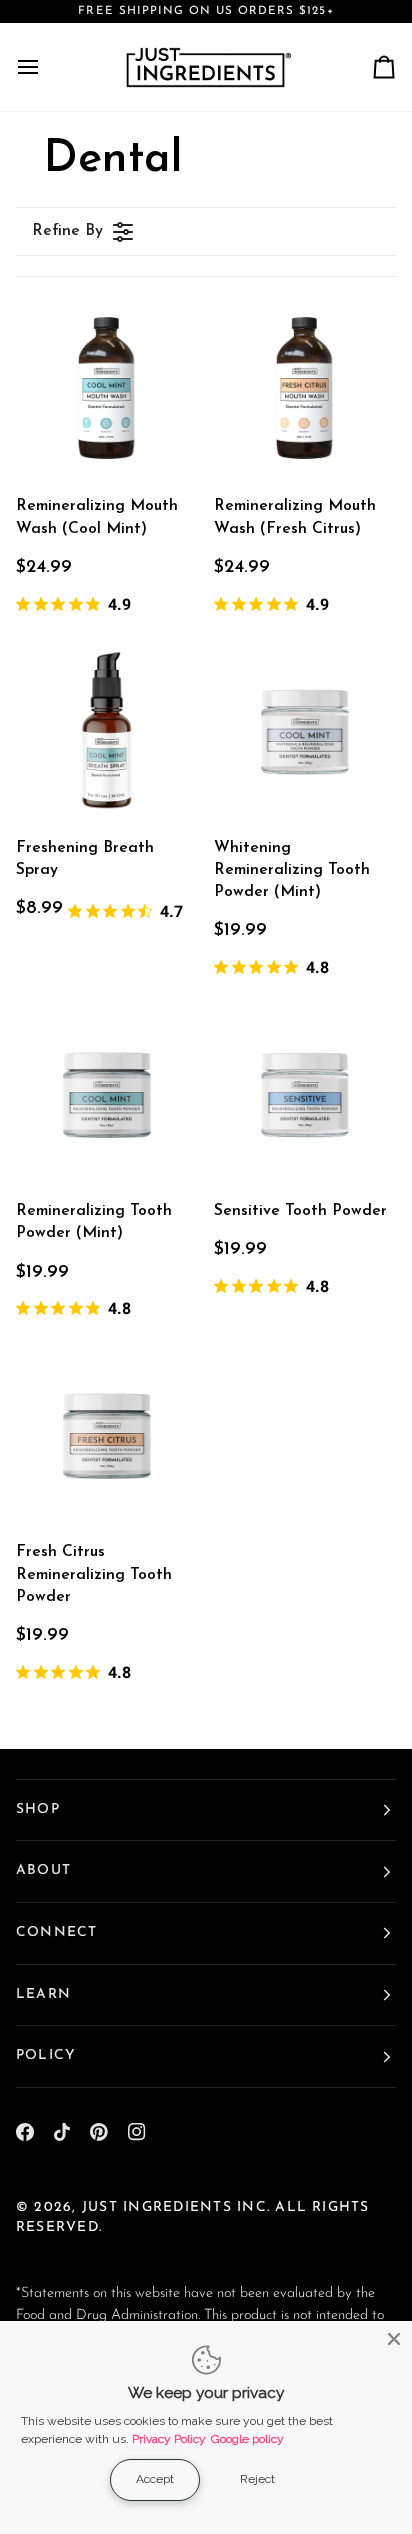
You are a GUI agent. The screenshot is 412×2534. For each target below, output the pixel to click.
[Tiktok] (62, 2132)
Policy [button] (46, 2055)
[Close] (394, 2339)
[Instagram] (137, 2132)
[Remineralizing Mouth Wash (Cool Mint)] (107, 388)
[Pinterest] (99, 2132)
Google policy (247, 2439)
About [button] (43, 1870)
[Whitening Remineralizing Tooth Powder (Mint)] (305, 730)
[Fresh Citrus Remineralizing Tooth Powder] (107, 1434)
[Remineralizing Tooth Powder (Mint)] (107, 1093)
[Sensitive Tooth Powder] (305, 1093)
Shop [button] (38, 1809)
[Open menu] (46, 67)
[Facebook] (25, 2132)
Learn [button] (43, 1994)
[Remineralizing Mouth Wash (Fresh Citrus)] (305, 388)
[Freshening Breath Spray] (107, 730)
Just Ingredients (157, 2207)
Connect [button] (57, 1932)
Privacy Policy (169, 2439)
